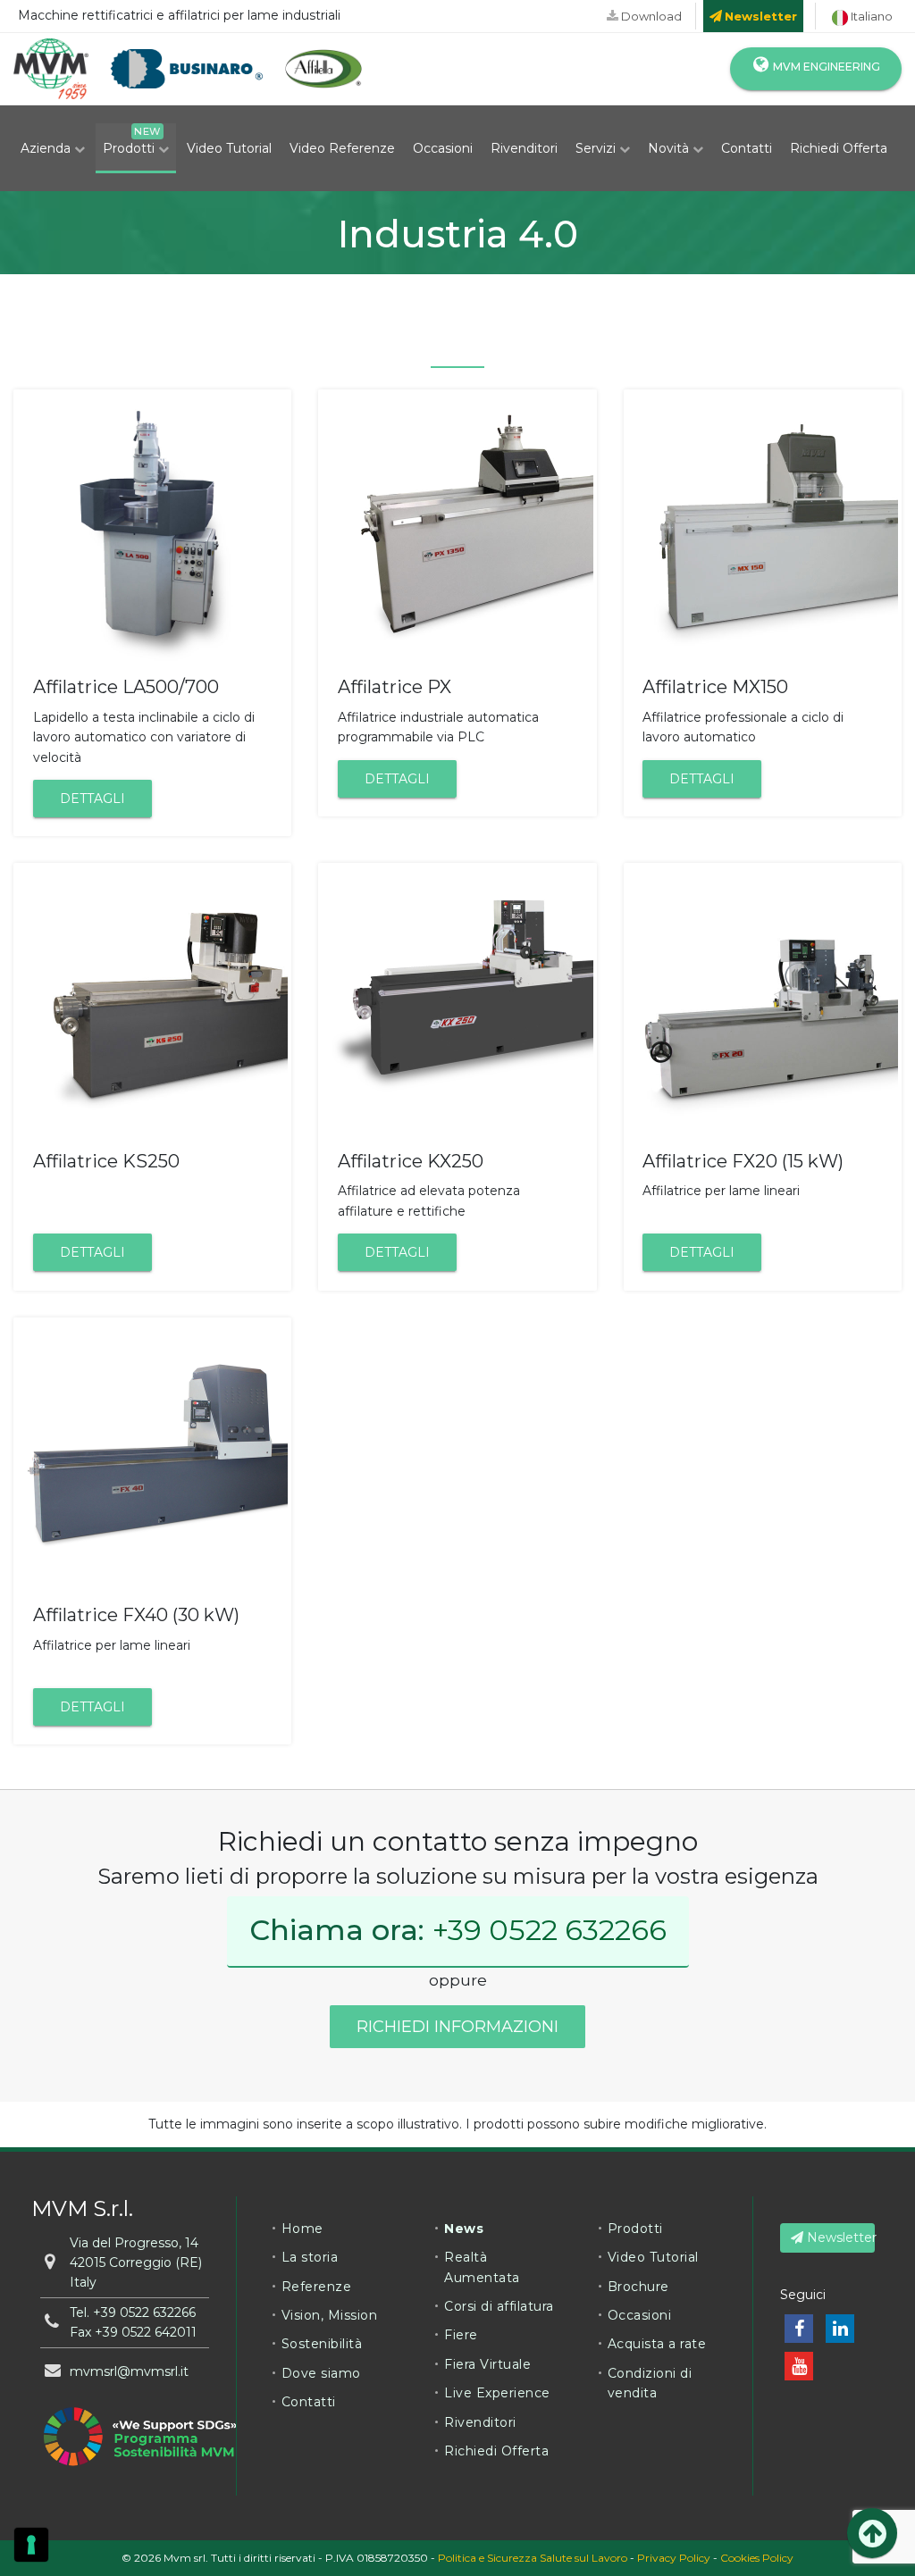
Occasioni (443, 148)
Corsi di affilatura (499, 2306)
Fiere (461, 2335)
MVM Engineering (825, 67)
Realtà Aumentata (482, 2267)
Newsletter (839, 2237)
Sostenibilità (322, 2344)
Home (302, 2229)
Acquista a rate (657, 2344)
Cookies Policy (757, 2558)
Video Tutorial (229, 148)
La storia (310, 2257)
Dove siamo (321, 2373)
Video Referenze (342, 148)
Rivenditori (524, 148)
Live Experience (497, 2393)
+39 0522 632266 (550, 1930)
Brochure (638, 2287)
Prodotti (130, 148)
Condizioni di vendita (650, 2383)
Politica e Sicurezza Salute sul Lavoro (533, 2558)
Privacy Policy (674, 2558)
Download (650, 16)
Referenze (317, 2287)
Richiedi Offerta (839, 148)
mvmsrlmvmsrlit (129, 2371)
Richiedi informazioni (457, 2027)
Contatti (747, 148)
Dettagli (92, 799)
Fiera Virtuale (487, 2364)
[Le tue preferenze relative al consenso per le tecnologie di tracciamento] (31, 2545)
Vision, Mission (330, 2315)
